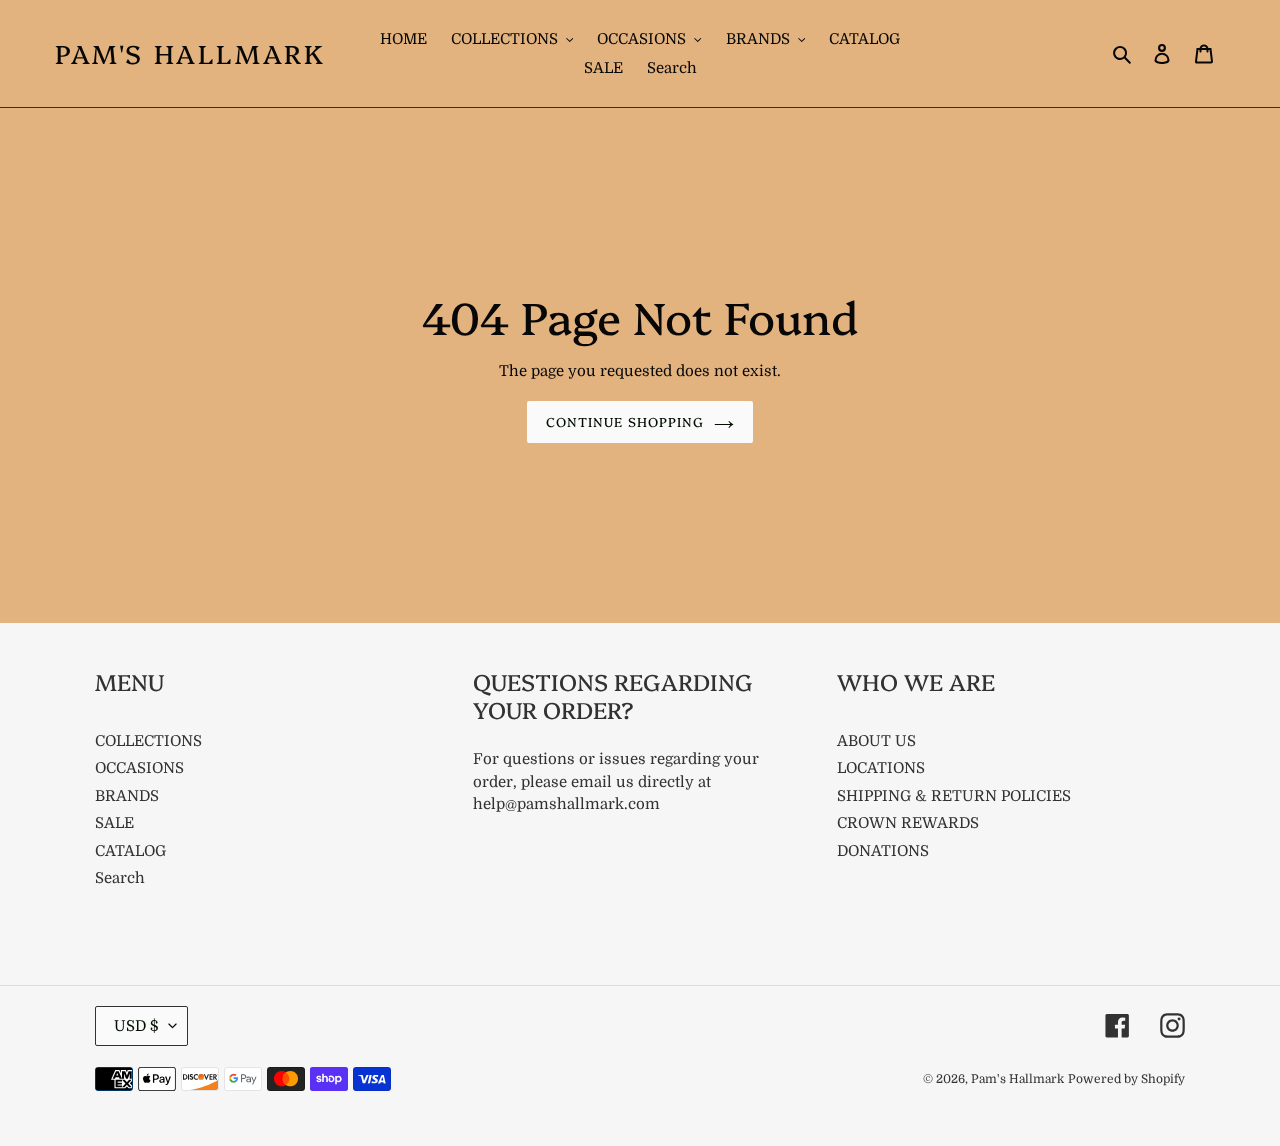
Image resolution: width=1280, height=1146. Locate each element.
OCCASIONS (139, 768)
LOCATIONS (881, 768)
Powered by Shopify (1126, 1079)
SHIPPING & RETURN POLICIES (954, 796)
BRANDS (127, 796)
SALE (114, 823)
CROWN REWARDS (908, 823)
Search (120, 878)
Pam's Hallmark (190, 53)
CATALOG (130, 851)
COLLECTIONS (148, 741)
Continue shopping (625, 421)
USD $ (136, 1026)
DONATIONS (883, 851)
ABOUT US (876, 741)
